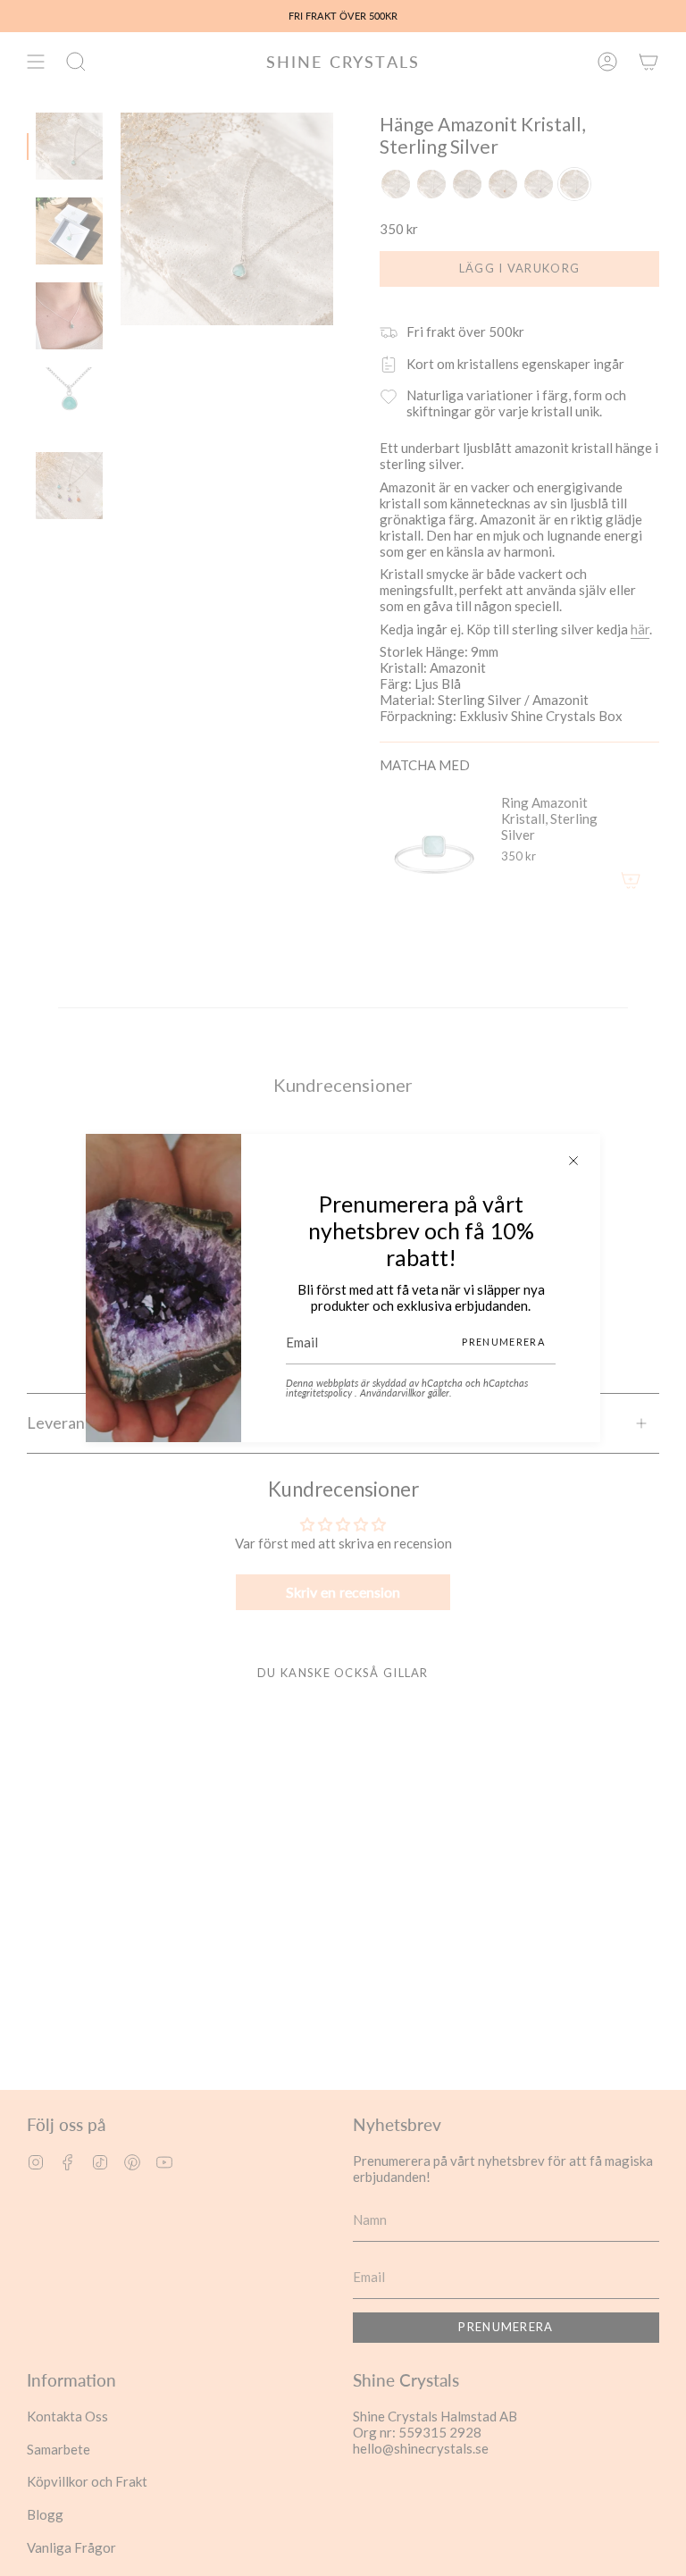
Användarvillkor (394, 1393)
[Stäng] (573, 1161)
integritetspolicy (320, 1393)
